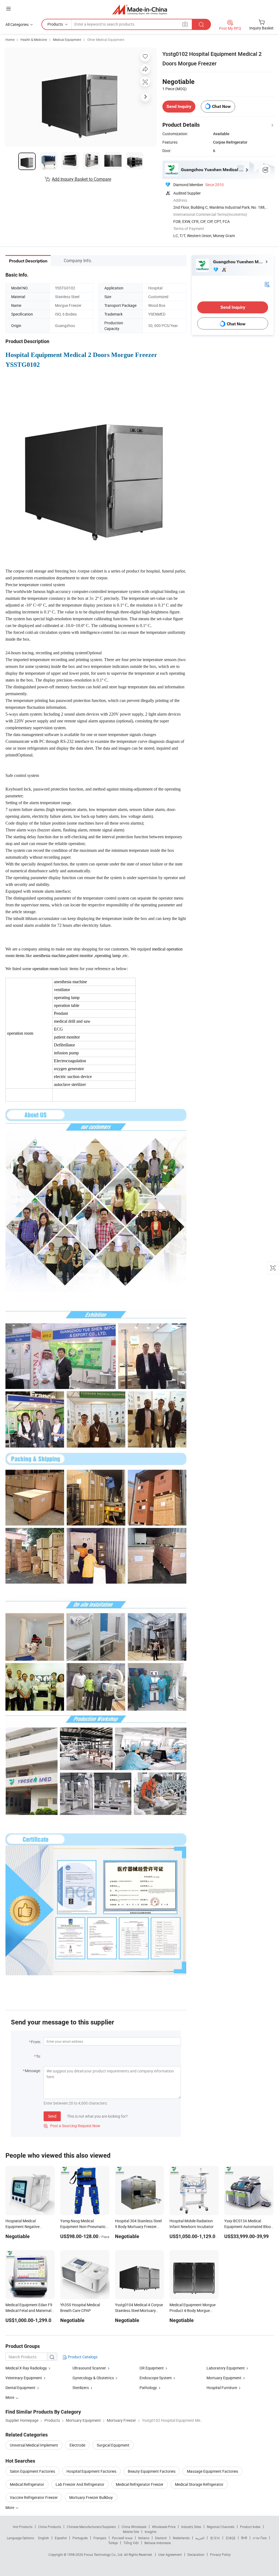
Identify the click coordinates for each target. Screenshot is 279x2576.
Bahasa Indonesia (158, 2543)
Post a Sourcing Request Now (72, 2126)
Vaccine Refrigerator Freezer (34, 2497)
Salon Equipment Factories (32, 2471)
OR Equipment (152, 2368)
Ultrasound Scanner (89, 2368)
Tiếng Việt (131, 2543)
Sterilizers (81, 2388)
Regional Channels (221, 2527)
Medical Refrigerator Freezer (140, 2484)
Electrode (77, 2445)
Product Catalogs (82, 2357)
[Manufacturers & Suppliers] (140, 9)
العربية (200, 2538)
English (44, 2538)
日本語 (231, 2538)
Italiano (144, 2538)
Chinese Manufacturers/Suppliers (91, 2527)
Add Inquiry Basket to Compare (81, 179)
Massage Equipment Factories (213, 2471)
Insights (151, 2532)
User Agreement (170, 2554)
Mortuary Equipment (224, 2378)
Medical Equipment (67, 40)
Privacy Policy (220, 2554)
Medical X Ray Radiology (26, 2368)
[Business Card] (267, 284)
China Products (50, 2527)
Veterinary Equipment (24, 2378)
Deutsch (161, 2538)
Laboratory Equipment (226, 2368)
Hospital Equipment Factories (91, 2471)
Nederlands (181, 2538)
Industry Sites (191, 2527)
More (10, 2507)
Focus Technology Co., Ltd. (104, 2554)
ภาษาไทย (260, 2538)
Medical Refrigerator (27, 2484)
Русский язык (122, 2538)
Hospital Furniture (222, 2388)
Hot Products (23, 2527)
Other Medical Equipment (106, 40)
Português (80, 2538)
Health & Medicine (34, 40)
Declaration (196, 2554)
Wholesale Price (164, 2527)
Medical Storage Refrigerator (199, 2484)
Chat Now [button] (221, 106)
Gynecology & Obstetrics (93, 2378)
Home (10, 40)
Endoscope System (156, 2378)
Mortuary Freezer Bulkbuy (91, 2497)
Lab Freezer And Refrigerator (80, 2484)
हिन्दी (244, 2538)
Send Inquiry (179, 106)
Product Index (250, 2527)
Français (100, 2538)
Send (52, 2116)
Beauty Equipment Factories (152, 2471)
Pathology (148, 2388)
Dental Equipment (20, 2388)
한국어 (215, 2538)
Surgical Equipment (113, 2445)
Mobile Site (131, 2532)
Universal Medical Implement (34, 2445)
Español (61, 2538)
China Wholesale (134, 2527)
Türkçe (113, 2543)
